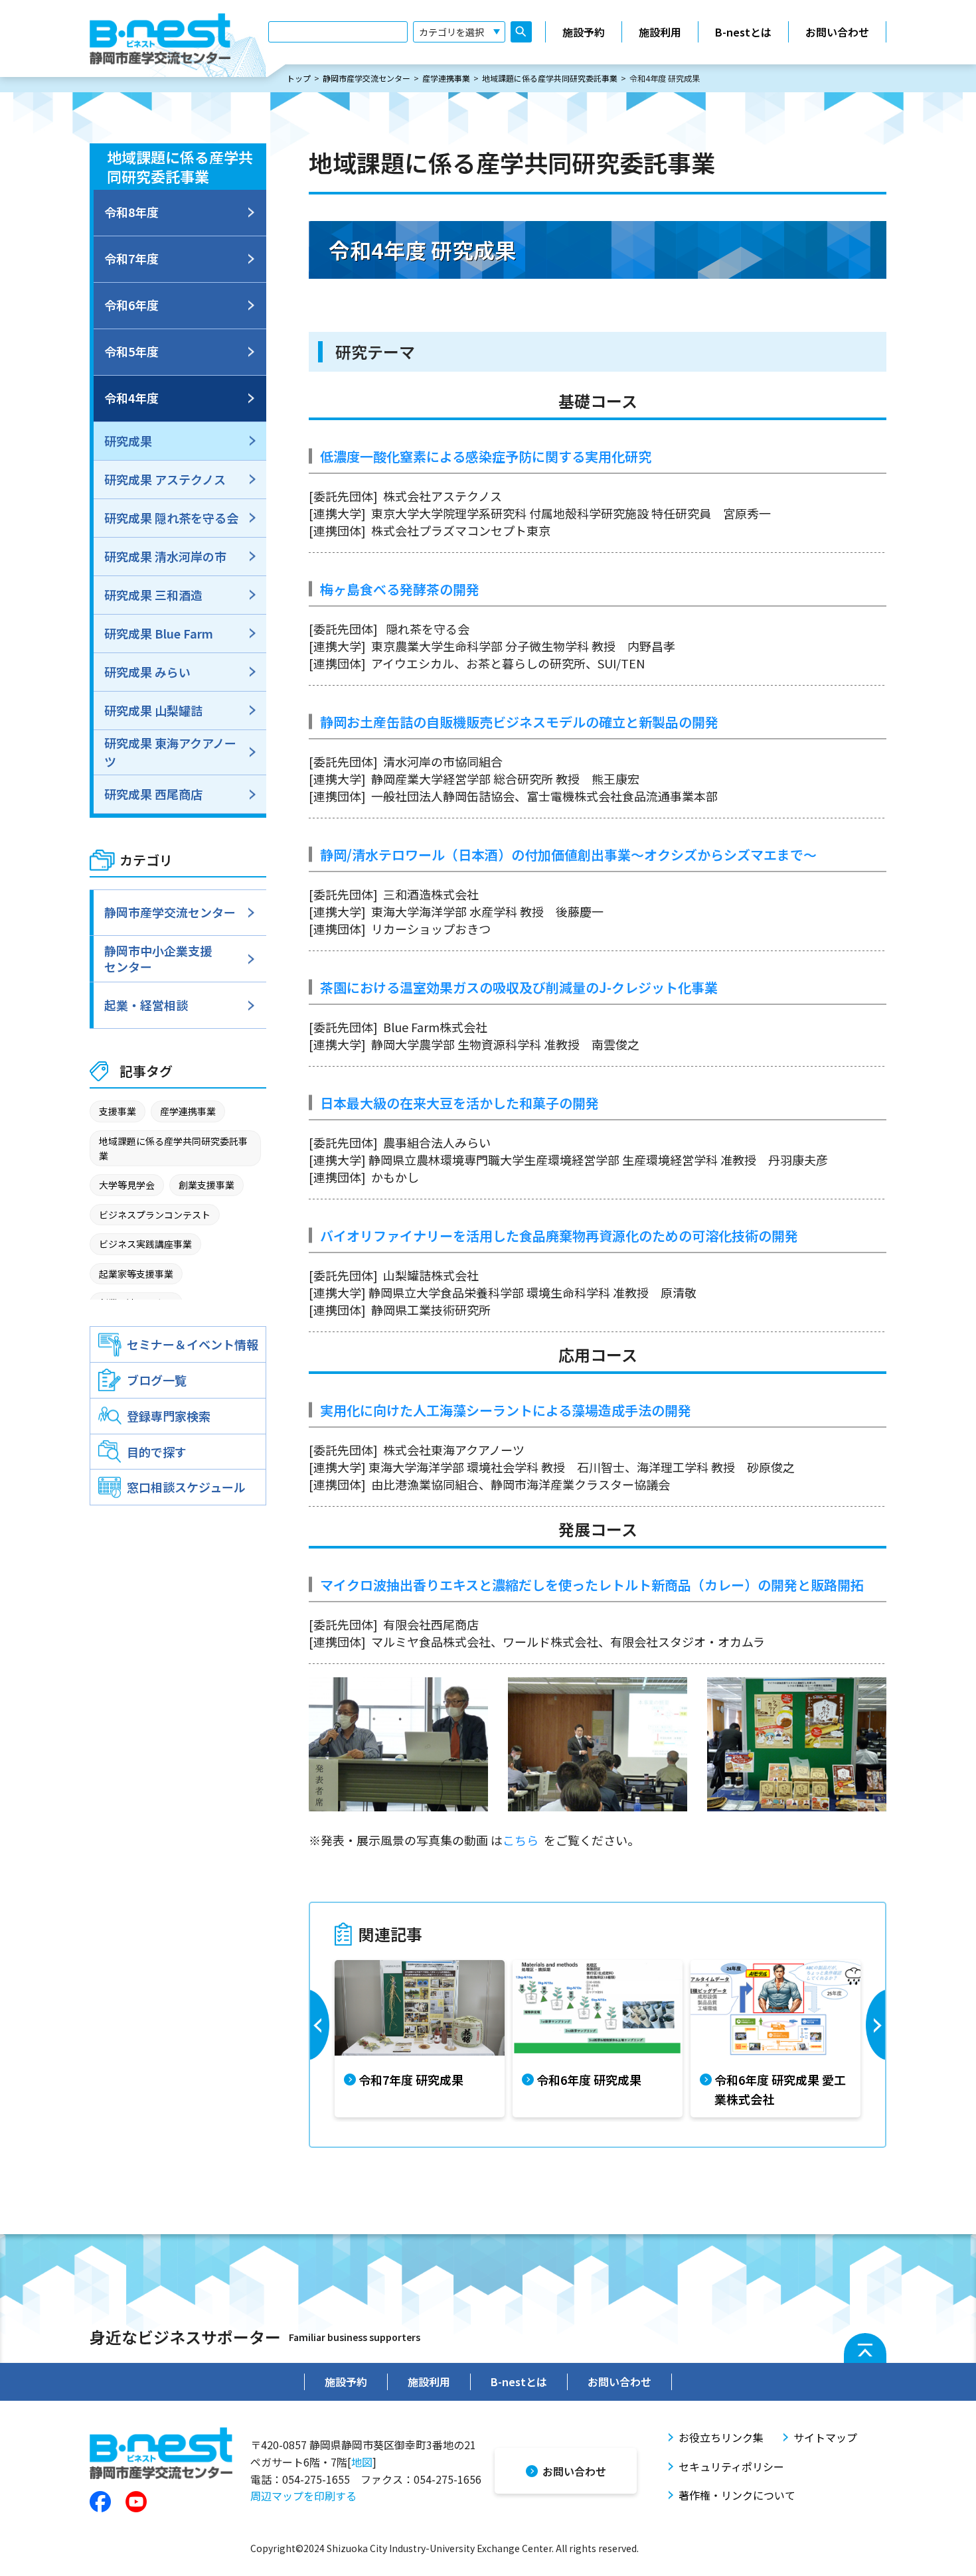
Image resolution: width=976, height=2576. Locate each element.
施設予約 (584, 32)
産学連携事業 (446, 78)
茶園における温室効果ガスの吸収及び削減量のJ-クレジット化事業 (519, 987)
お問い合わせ (837, 32)
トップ (299, 78)
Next (874, 2039)
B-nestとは (743, 32)
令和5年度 (131, 351)
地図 (362, 2462)
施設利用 (660, 32)
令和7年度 (131, 258)
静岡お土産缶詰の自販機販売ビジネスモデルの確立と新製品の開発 (519, 722)
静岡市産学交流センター (366, 78)
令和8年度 (131, 212)
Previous (321, 2039)
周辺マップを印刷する (303, 2496)
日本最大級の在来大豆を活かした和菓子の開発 (459, 1103)
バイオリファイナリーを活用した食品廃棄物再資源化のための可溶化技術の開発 (559, 1236)
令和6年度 (131, 305)
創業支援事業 (206, 1185)
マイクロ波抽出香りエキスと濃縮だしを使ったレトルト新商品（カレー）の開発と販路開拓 (592, 1585)
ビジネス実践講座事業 (145, 1244)
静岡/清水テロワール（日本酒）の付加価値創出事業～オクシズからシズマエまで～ (568, 855)
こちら (521, 1840)
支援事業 (118, 1111)
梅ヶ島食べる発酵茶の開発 (400, 589)
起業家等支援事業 (136, 1274)
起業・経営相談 (146, 1005)
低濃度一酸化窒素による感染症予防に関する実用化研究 (486, 456)
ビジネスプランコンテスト (155, 1215)
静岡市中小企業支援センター (158, 958)
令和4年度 (131, 398)
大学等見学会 (127, 1185)
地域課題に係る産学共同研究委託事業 (550, 78)
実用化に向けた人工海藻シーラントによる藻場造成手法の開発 (506, 1410)
